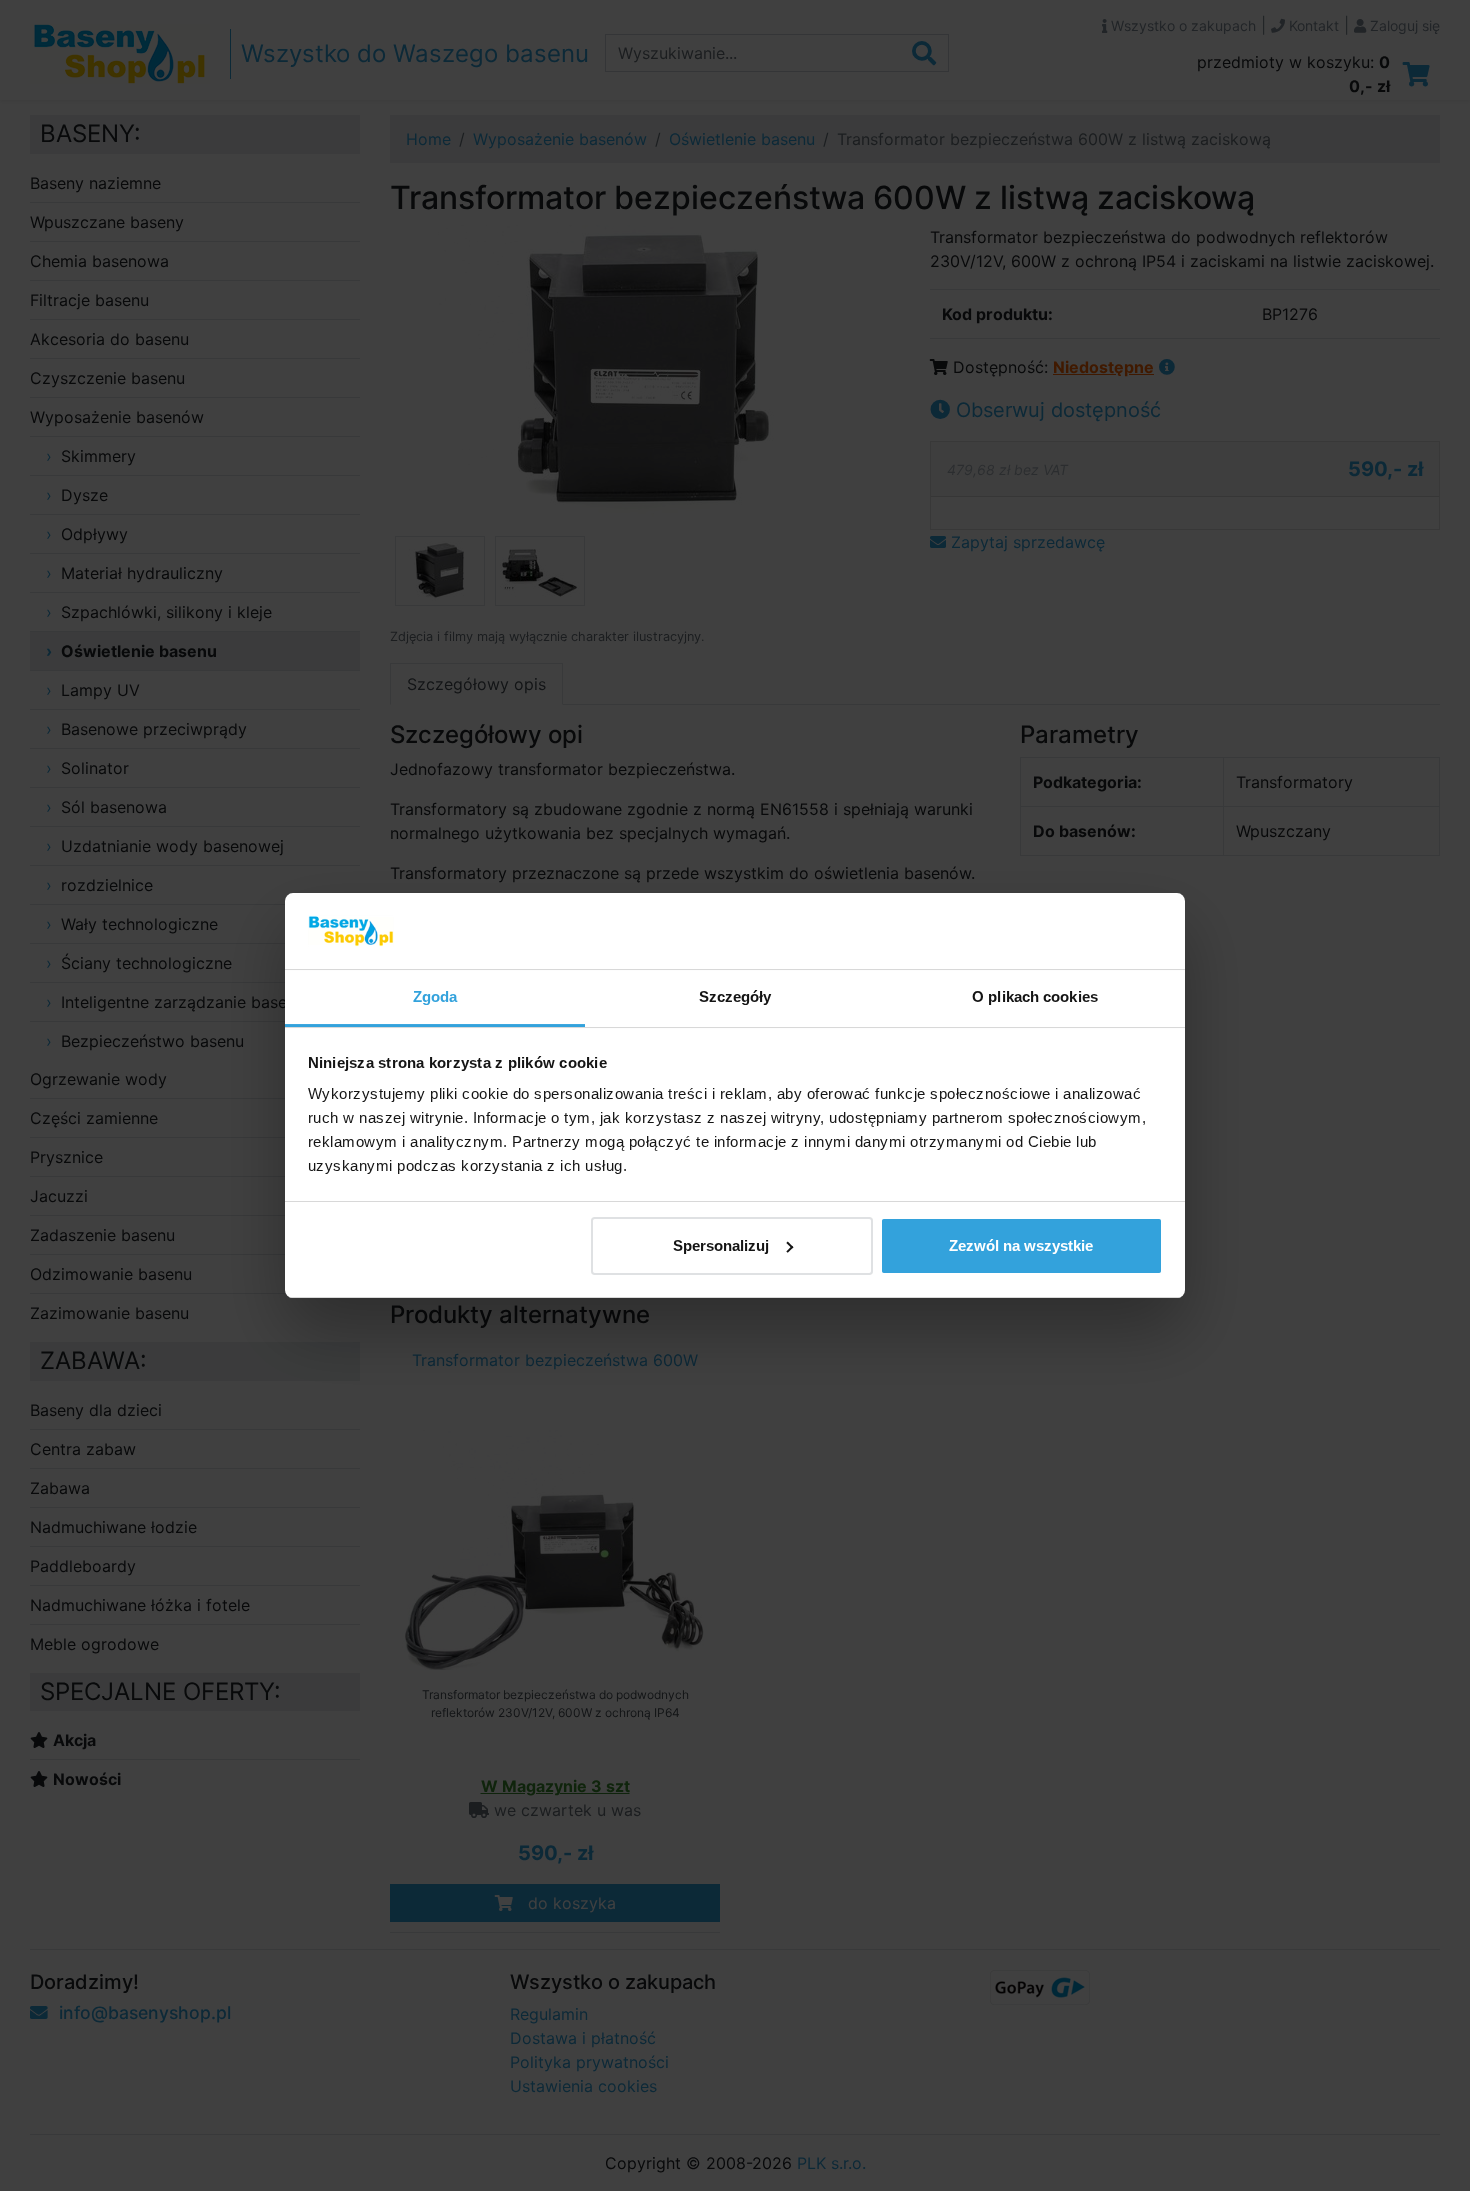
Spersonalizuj (721, 1245)
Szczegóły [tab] (735, 996)
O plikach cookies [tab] (1035, 996)
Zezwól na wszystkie (1021, 1245)
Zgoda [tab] (435, 996)
